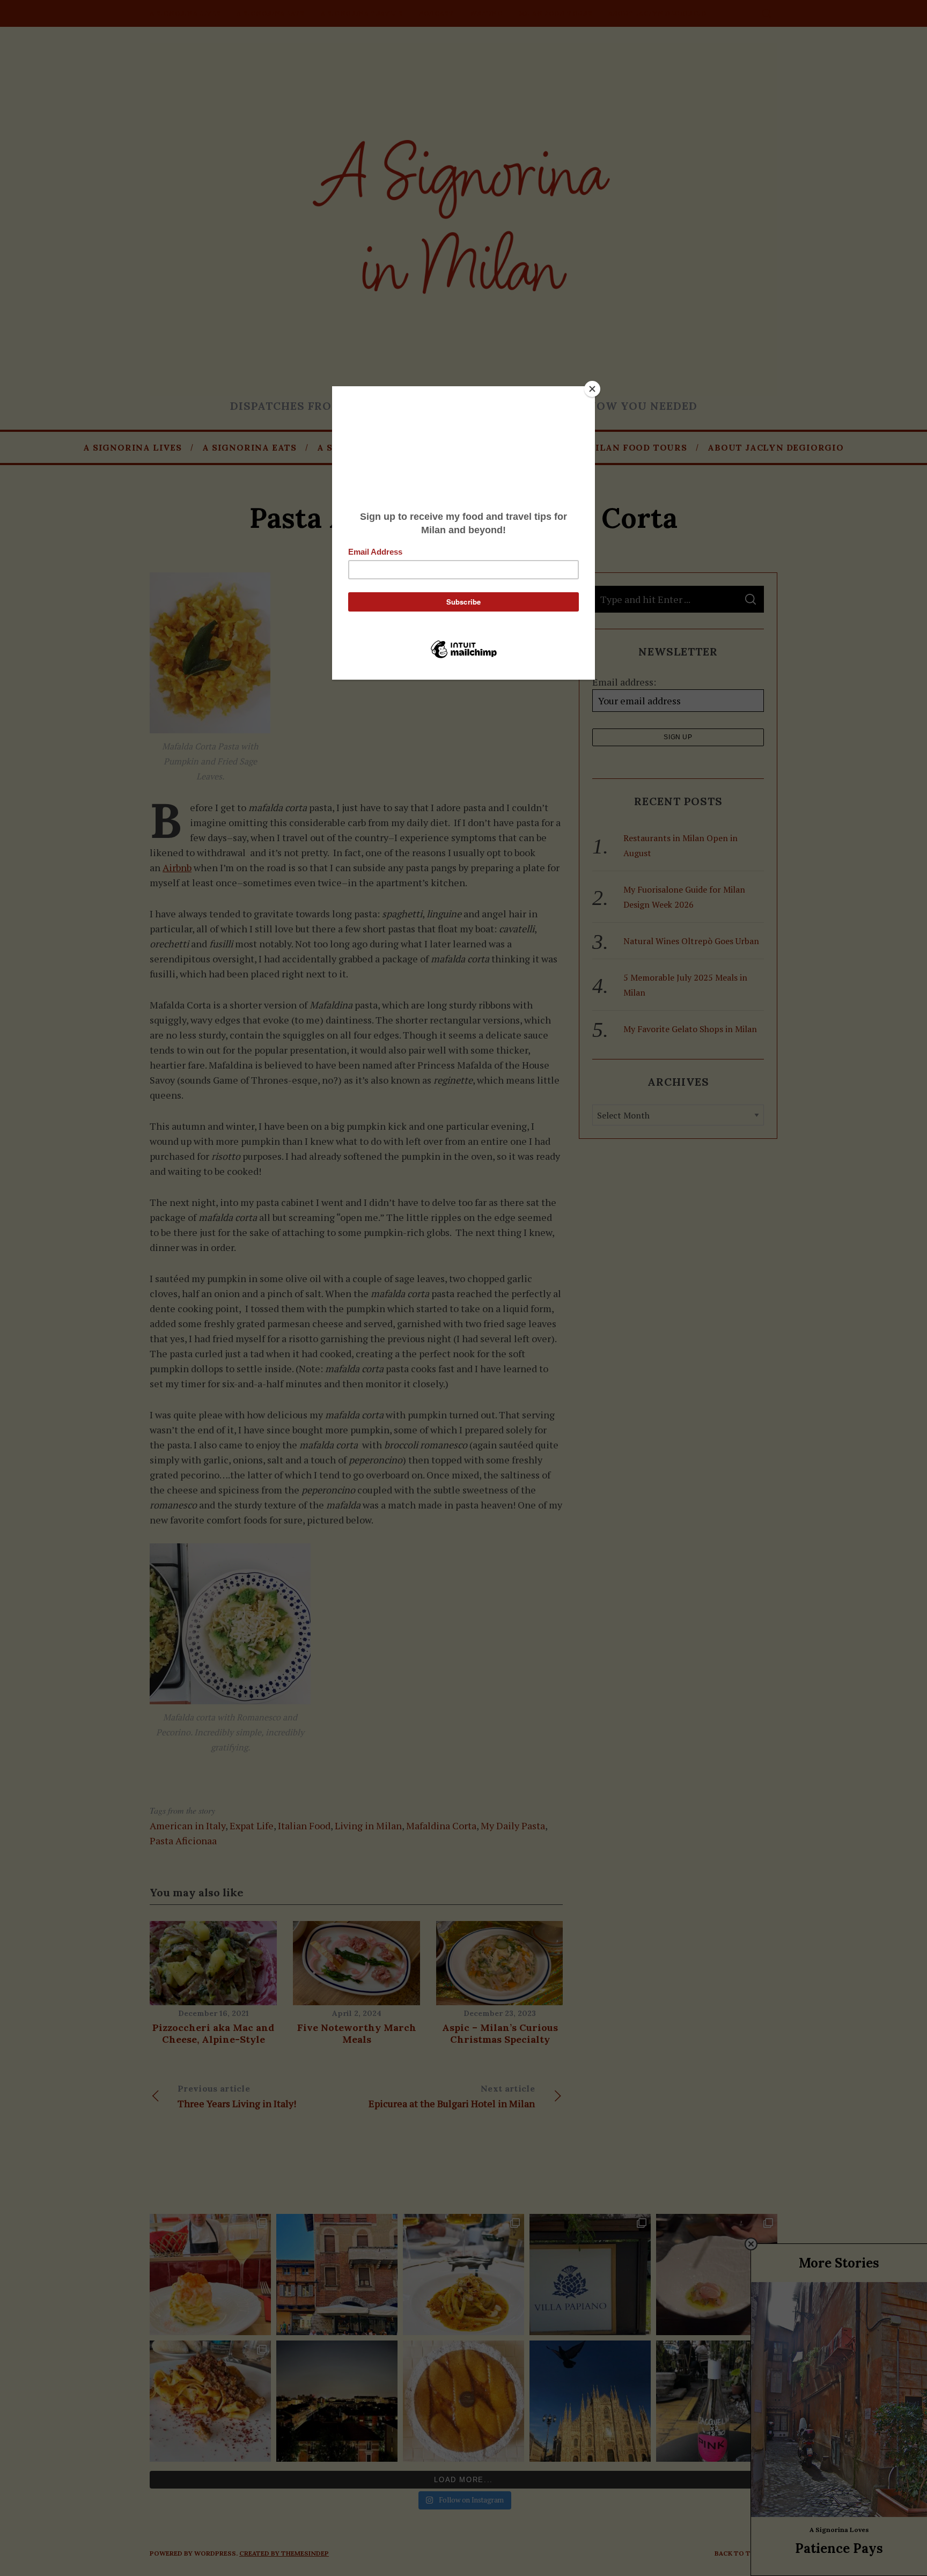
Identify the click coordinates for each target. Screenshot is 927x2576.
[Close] (592, 389)
